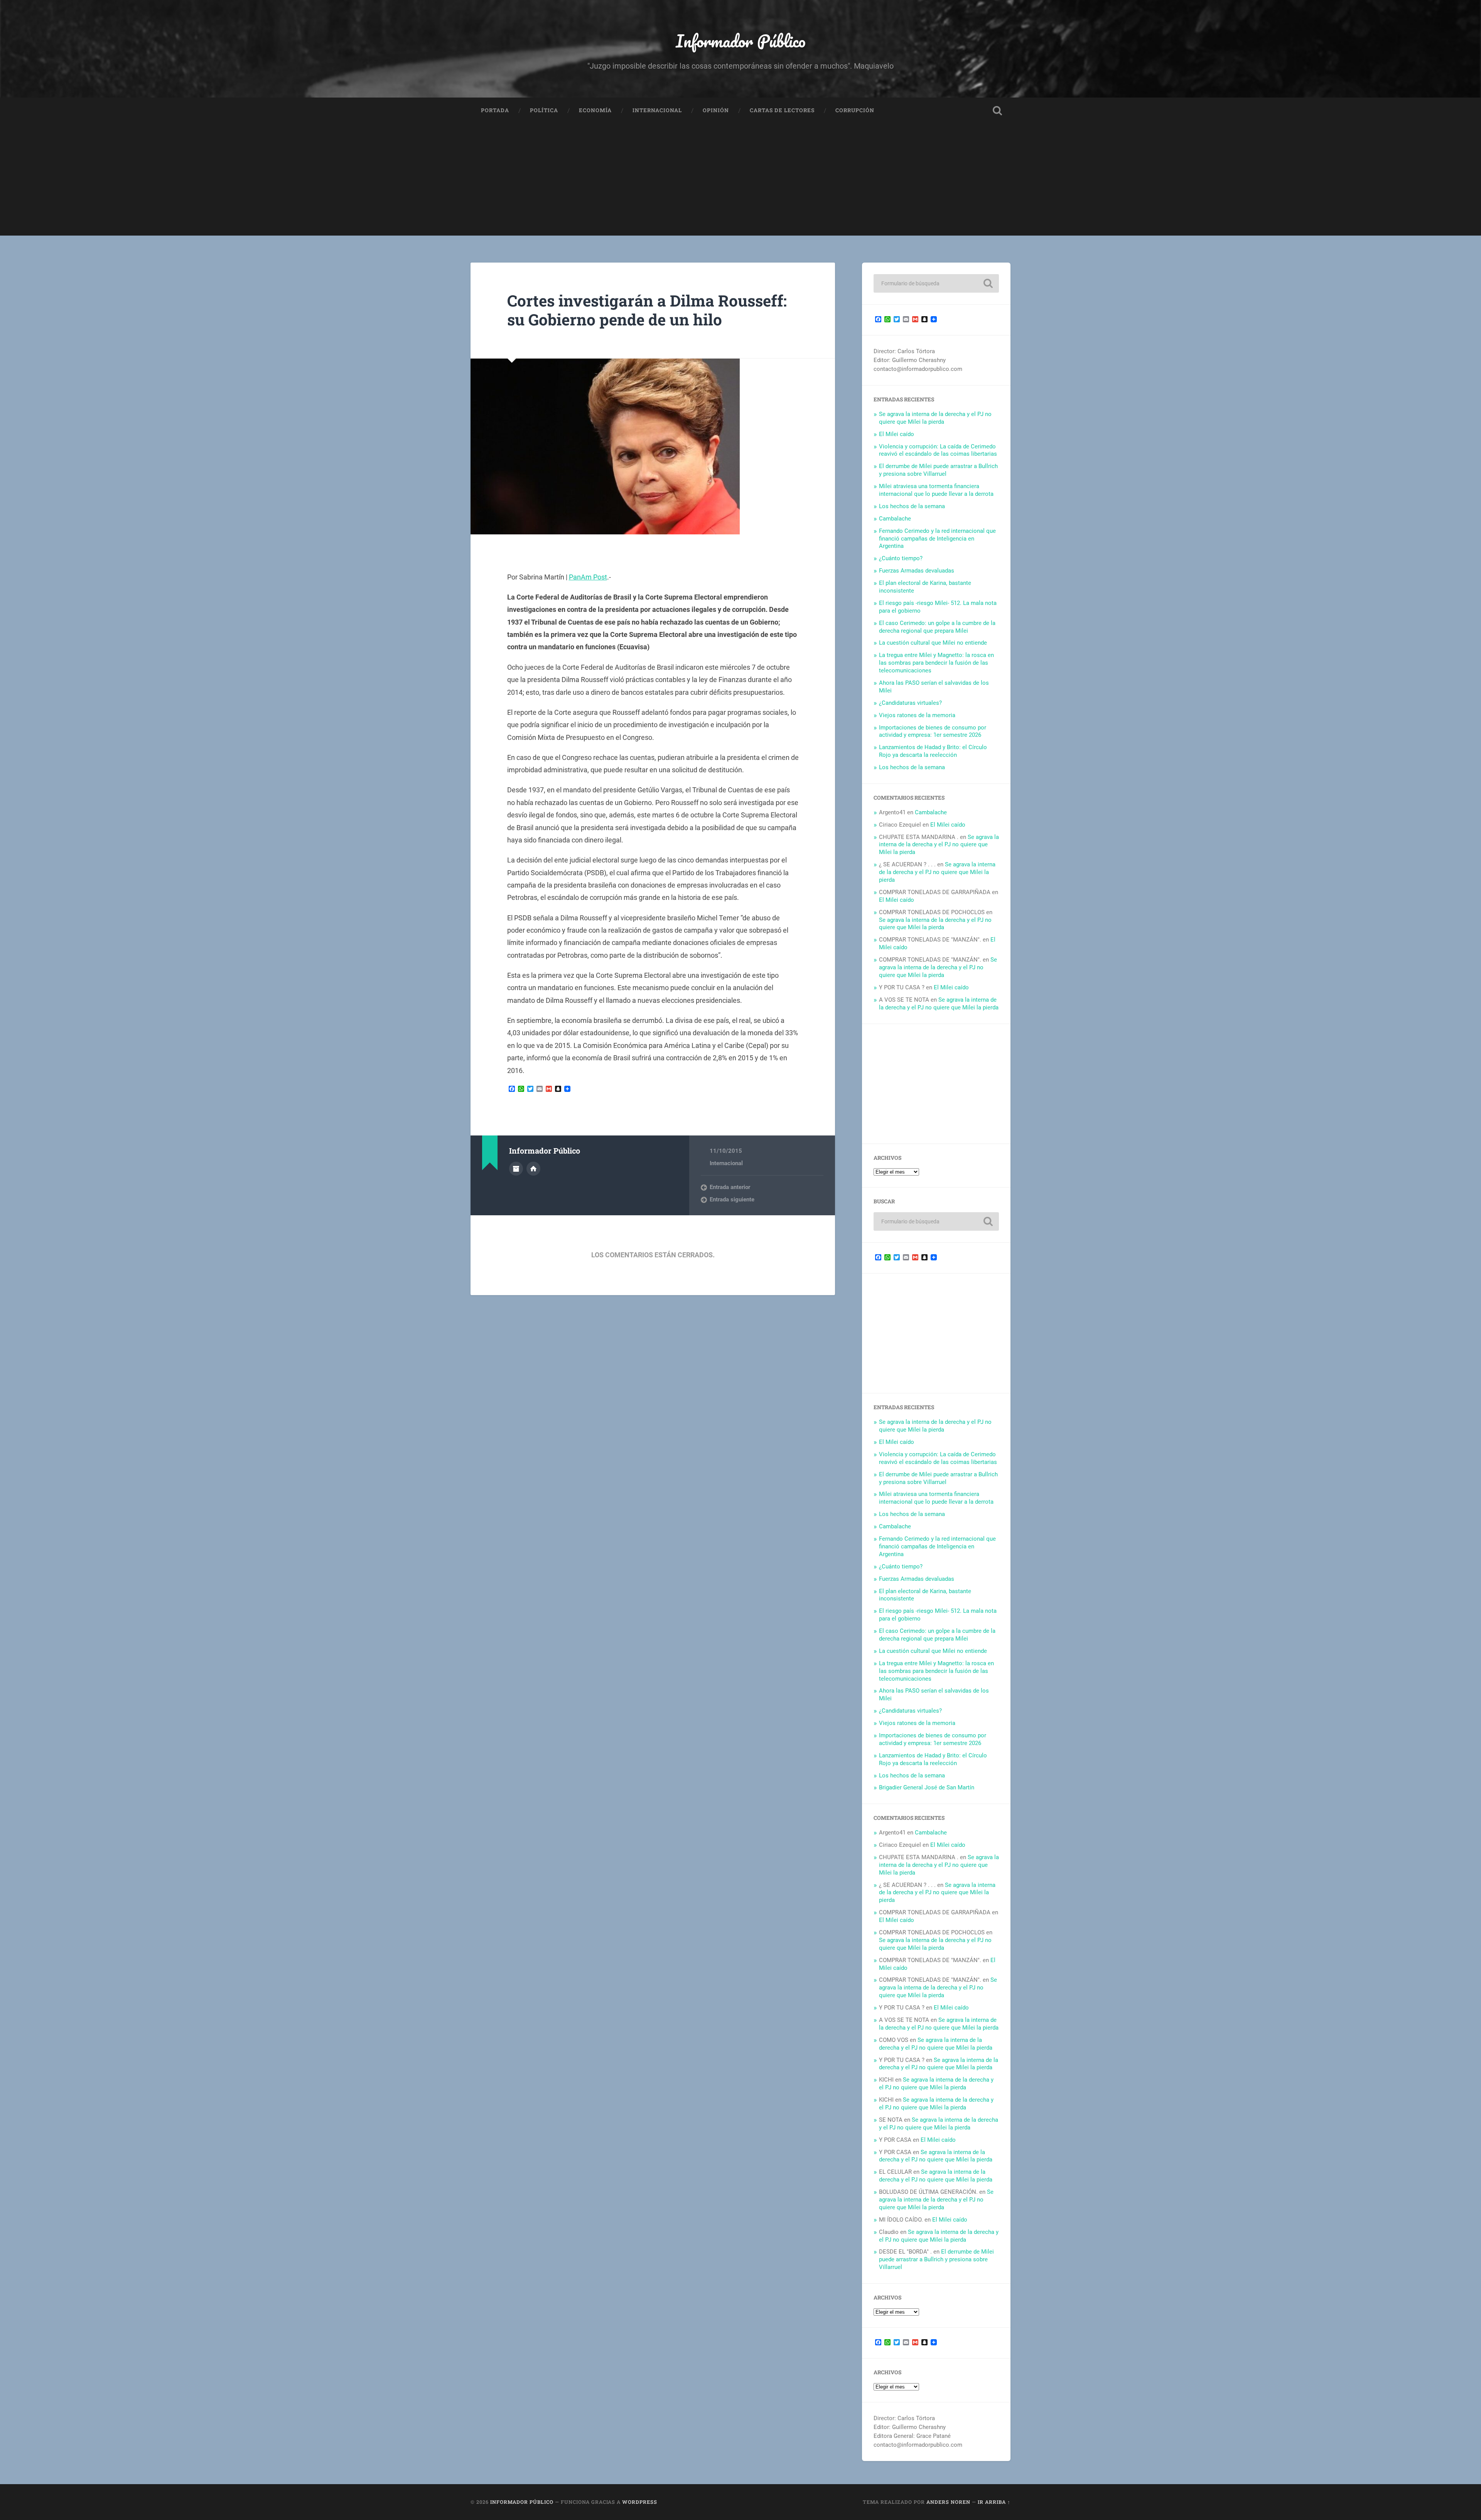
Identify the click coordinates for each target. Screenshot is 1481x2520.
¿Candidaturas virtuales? (910, 703)
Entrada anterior (730, 1187)
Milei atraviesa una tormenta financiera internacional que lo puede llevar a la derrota (936, 490)
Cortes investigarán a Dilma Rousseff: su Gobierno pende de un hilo (647, 310)
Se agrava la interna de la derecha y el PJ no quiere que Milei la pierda (935, 418)
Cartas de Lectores (782, 110)
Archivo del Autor (516, 1169)
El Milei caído (897, 434)
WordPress (640, 2502)
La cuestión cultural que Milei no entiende (933, 643)
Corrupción (855, 110)
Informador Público (741, 41)
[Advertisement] (740, 182)
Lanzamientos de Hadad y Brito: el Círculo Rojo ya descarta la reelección (933, 751)
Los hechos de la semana (912, 506)
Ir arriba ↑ (994, 2502)
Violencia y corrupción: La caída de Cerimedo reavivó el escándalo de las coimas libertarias (938, 450)
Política (544, 110)
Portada (495, 110)
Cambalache (895, 519)
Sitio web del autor (533, 1169)
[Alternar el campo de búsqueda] (997, 111)
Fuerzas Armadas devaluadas (917, 571)
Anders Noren (948, 2502)
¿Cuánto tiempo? (901, 558)
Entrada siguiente (732, 1199)
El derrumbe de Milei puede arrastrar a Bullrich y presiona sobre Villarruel (938, 470)
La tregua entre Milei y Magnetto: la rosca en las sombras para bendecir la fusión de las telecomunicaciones (936, 663)
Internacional (657, 110)
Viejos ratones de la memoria (917, 715)
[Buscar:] (936, 283)
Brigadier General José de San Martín (927, 1787)
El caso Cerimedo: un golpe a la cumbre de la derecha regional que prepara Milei (937, 627)
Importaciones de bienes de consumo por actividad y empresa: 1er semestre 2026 (933, 731)
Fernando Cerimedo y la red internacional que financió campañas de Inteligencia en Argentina (937, 539)
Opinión (716, 110)
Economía (595, 110)
